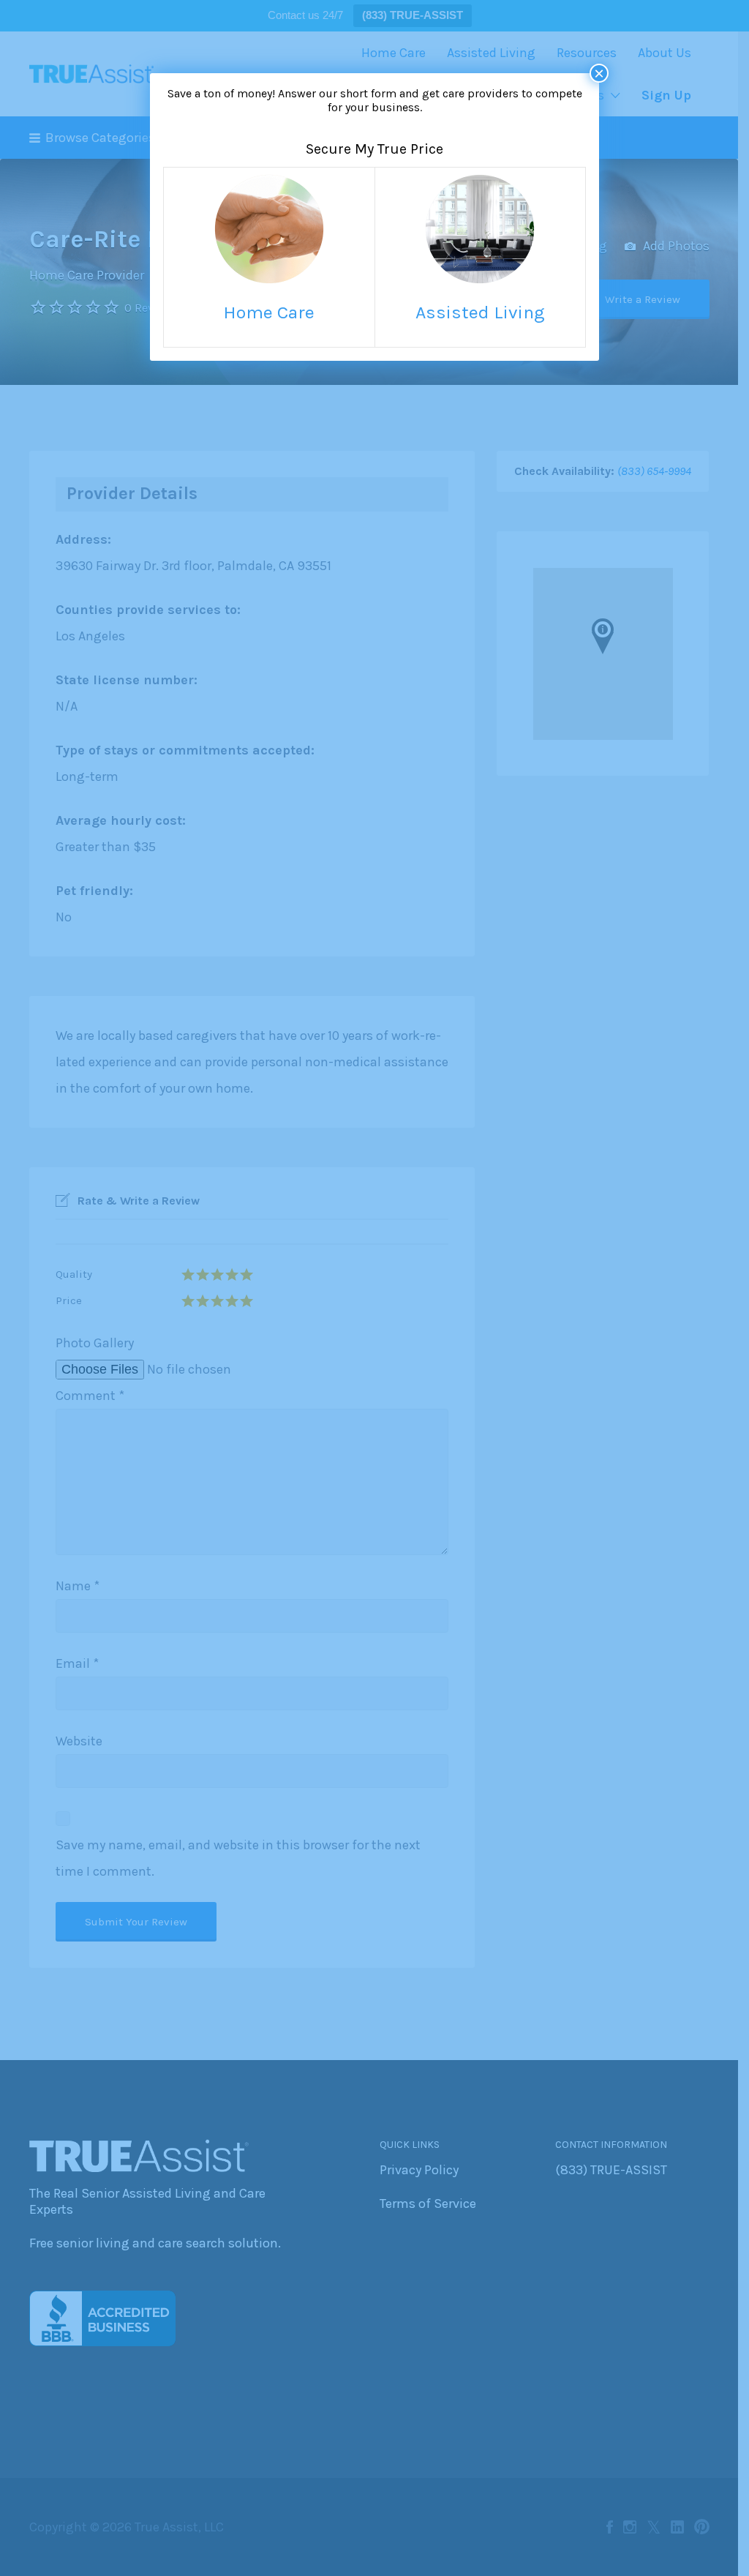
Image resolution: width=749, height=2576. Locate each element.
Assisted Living (480, 312)
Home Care (269, 312)
